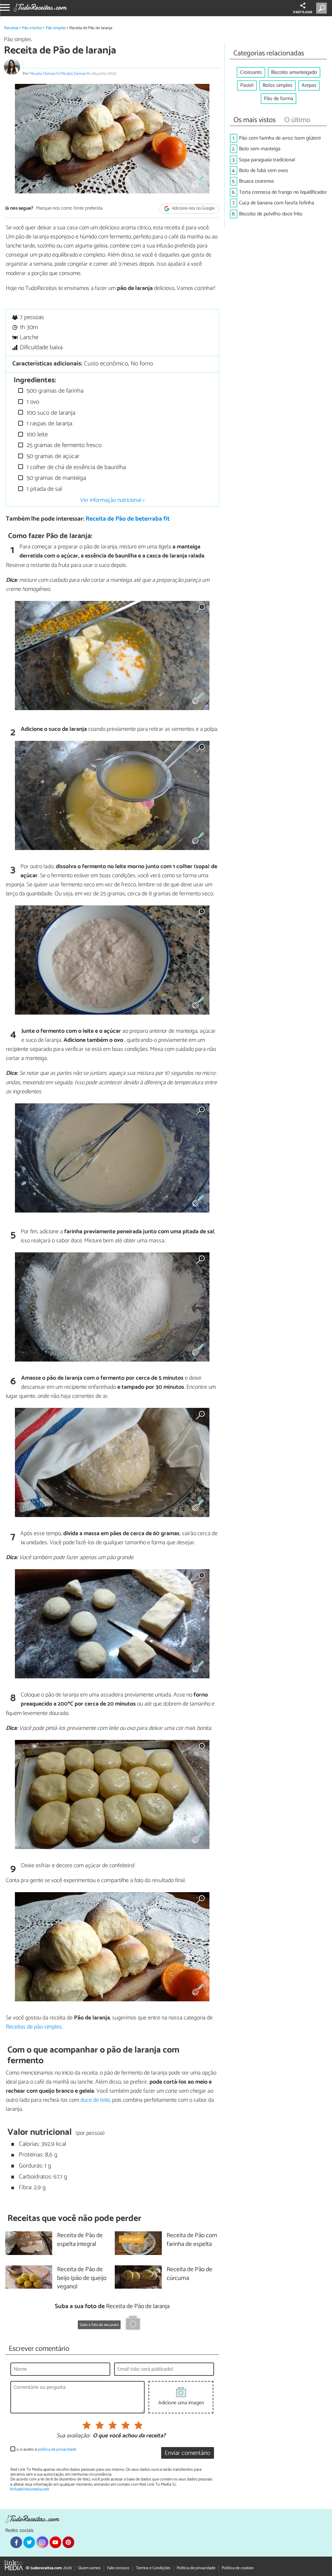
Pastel (247, 85)
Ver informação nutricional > (112, 500)
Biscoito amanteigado (294, 72)
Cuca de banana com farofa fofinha (277, 203)
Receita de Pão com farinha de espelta (192, 2240)
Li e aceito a (46, 2449)
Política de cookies (238, 2568)
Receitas (11, 28)
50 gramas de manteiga (55, 478)
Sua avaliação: (73, 2436)
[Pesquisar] (323, 8)
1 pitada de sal (43, 489)
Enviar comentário (187, 2453)
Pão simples (56, 28)
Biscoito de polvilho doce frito (271, 214)
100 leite (36, 435)
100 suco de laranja (50, 413)
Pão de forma (279, 99)
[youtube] (55, 2542)
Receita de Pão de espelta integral (80, 2240)
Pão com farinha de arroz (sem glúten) (280, 138)
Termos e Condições (153, 2568)
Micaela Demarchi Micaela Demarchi (60, 74)
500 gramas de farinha (54, 391)
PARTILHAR (303, 12)
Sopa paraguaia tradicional (267, 160)
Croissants (251, 72)
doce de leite (95, 2100)
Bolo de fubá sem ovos (264, 171)
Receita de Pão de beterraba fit (128, 519)
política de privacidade (57, 2449)
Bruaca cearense (256, 181)
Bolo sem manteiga (260, 149)
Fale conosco (118, 2568)
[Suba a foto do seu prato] (133, 2324)
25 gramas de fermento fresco (63, 445)
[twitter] (29, 2542)
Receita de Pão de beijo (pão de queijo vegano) (82, 2278)
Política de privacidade (196, 2568)
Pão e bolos (32, 28)
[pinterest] (68, 2542)
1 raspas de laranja (49, 424)
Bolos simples (278, 85)
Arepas (309, 85)
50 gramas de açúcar (52, 456)
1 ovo (32, 402)
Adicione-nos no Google (193, 209)
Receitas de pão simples (34, 2027)
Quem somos (89, 2568)
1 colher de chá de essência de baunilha (75, 467)
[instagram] (42, 2542)
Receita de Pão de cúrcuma (190, 2274)
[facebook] (16, 2542)
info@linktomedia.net (30, 2489)
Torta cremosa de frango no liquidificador (283, 192)
